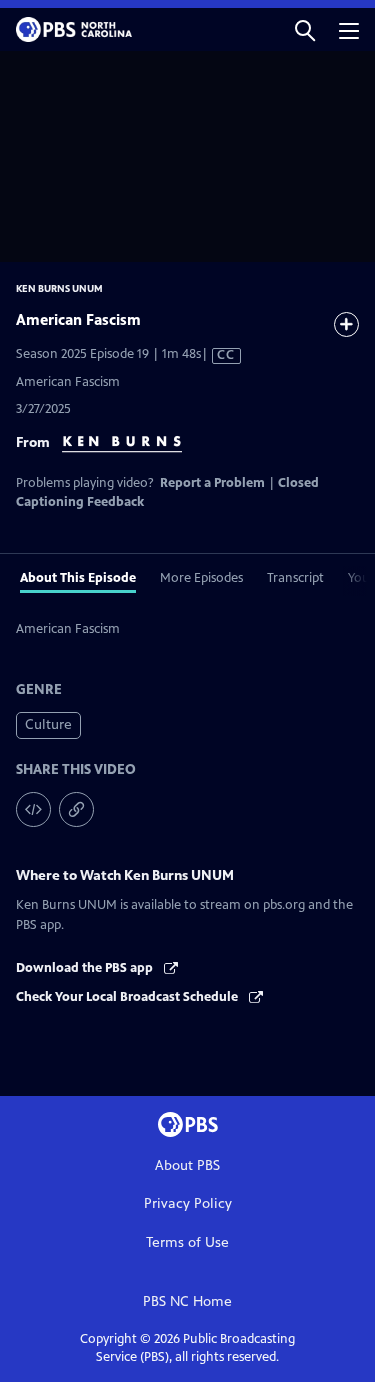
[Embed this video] (33, 809)
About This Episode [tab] (78, 578)
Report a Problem (212, 483)
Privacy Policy (188, 1203)
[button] (305, 29)
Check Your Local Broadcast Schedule (128, 997)
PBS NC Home (187, 1301)
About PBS (187, 1165)
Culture (48, 724)
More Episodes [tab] (201, 578)
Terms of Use (187, 1242)
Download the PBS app (86, 968)
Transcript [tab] (295, 578)
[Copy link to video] (76, 809)
